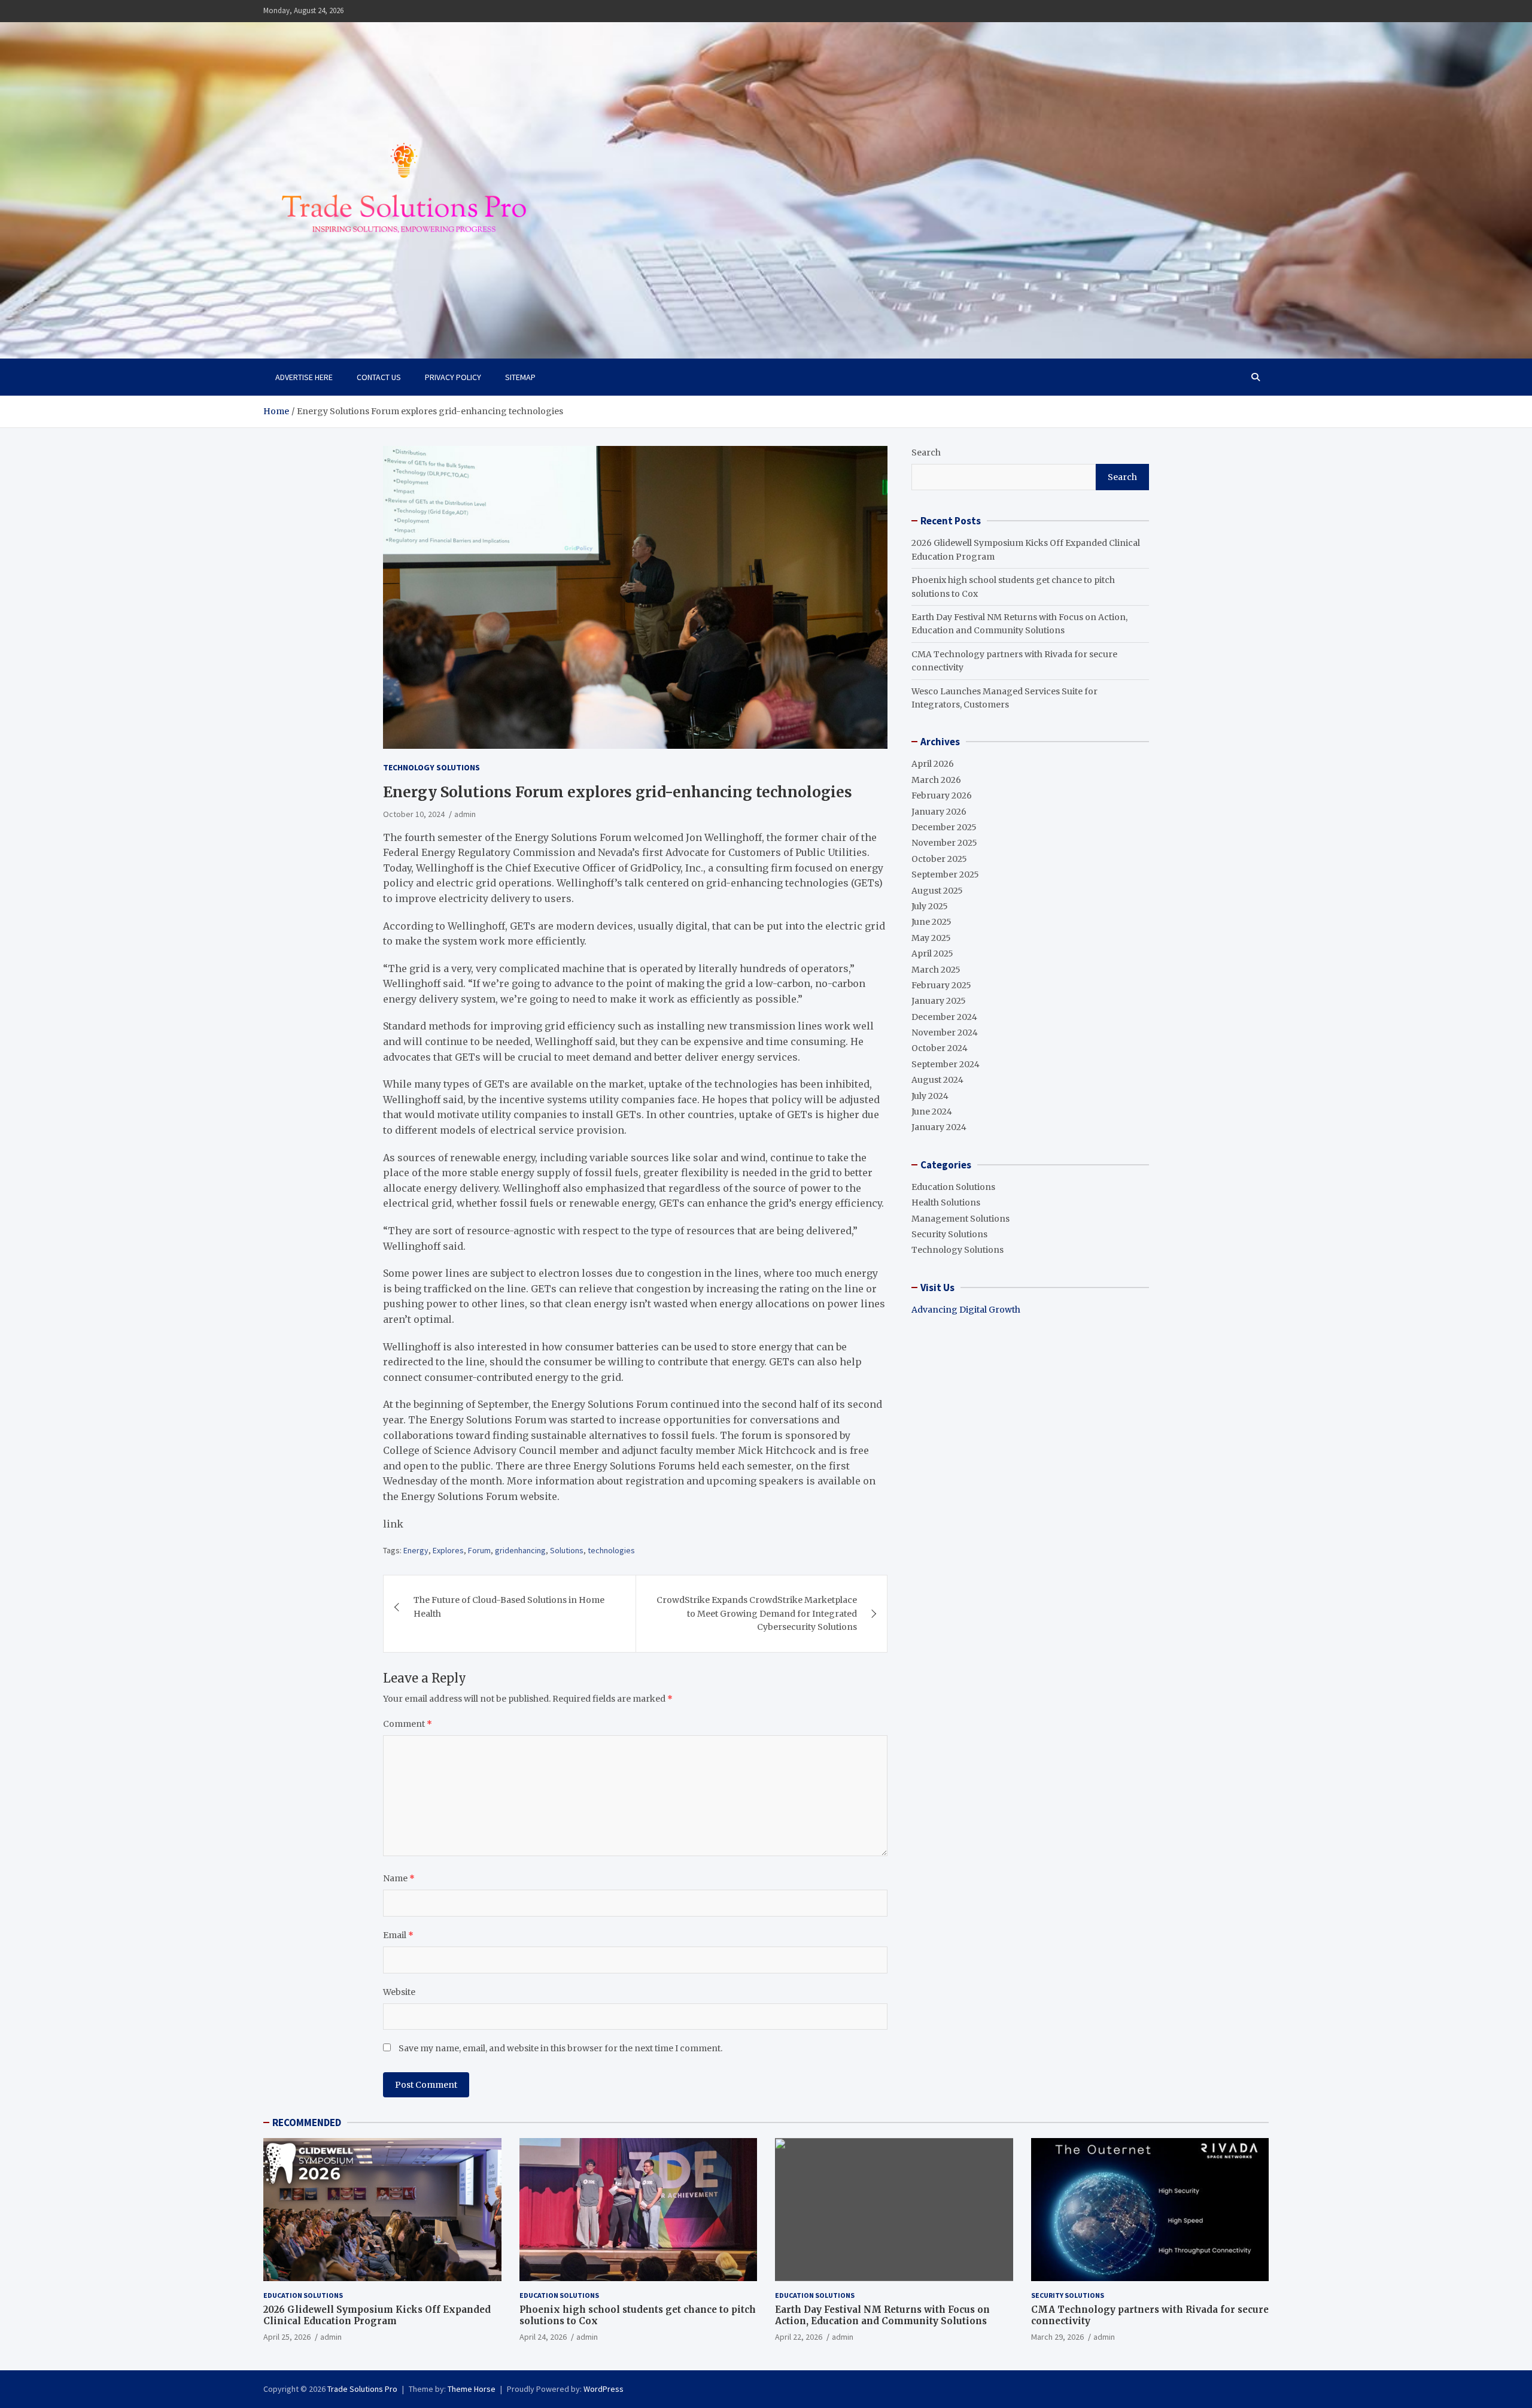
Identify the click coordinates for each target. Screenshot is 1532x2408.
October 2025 (939, 859)
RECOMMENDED (307, 2122)
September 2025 (945, 874)
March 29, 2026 (1057, 2337)
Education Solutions (953, 1187)
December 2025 (944, 827)
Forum (479, 1550)
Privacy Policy (453, 377)
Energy (416, 1550)
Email (398, 1935)
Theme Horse (472, 2389)
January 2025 (939, 1001)
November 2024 (945, 1033)
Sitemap (520, 377)
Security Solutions (949, 1234)
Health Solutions (946, 1203)
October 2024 (940, 1048)
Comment (408, 1724)
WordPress (604, 2389)
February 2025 (941, 985)
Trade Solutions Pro (362, 2389)
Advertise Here (304, 377)
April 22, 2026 (799, 2337)
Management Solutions (960, 1219)
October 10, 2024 (414, 814)
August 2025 (937, 891)
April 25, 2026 (287, 2337)
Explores (448, 1550)
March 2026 (936, 780)
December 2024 (944, 1017)
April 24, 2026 (543, 2337)
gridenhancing (520, 1550)
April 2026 (933, 764)
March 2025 (936, 970)
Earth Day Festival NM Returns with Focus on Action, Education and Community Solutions (882, 2316)
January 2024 (939, 1127)
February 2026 (942, 795)
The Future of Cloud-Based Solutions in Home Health (509, 1607)
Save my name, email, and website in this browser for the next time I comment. (560, 2048)
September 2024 (946, 1064)
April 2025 (932, 954)
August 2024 (937, 1080)
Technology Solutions (431, 767)
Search (926, 453)
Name (399, 1878)
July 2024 (930, 1096)
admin (465, 814)
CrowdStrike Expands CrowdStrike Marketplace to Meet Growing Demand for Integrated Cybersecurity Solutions (757, 1613)
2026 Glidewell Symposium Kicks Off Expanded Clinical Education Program (377, 2316)
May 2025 (931, 938)
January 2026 (939, 812)
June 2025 (931, 922)
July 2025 (930, 906)
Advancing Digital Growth (966, 1310)
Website (399, 1992)
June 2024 (932, 1112)
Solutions (567, 1550)
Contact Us (379, 377)
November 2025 (944, 843)
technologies (611, 1550)
